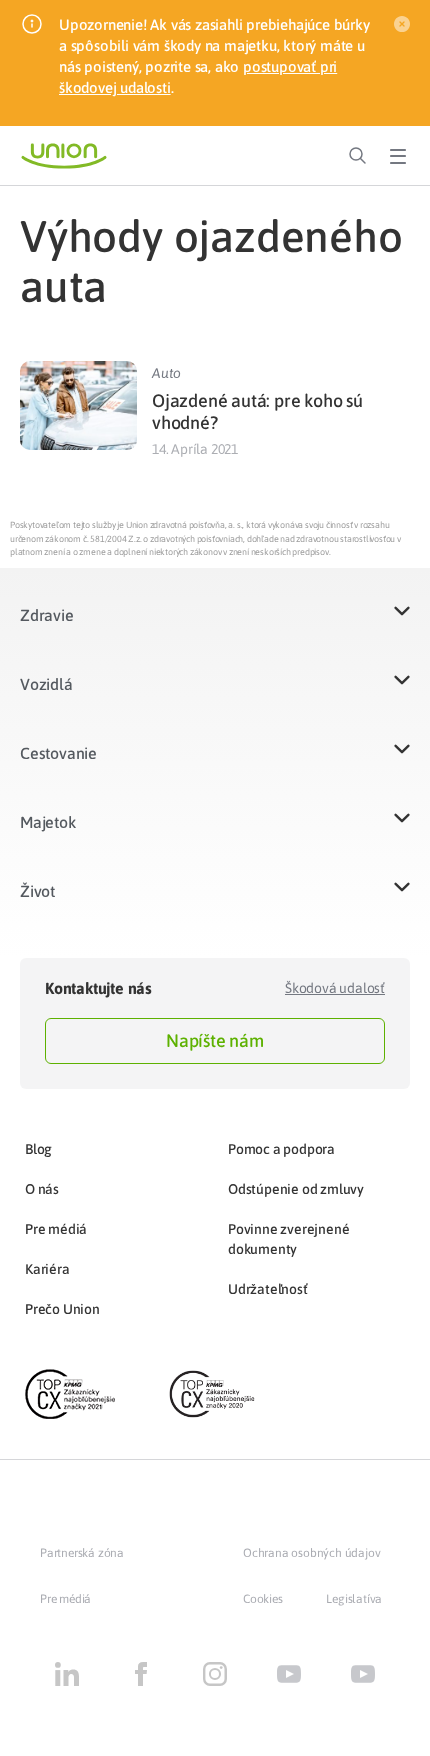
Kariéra (47, 1269)
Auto (166, 373)
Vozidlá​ (46, 684)
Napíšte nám (215, 1040)
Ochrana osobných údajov (311, 1553)
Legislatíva (354, 1599)
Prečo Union (62, 1309)
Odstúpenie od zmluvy (296, 1189)
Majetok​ (48, 822)
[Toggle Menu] (398, 156)
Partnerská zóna (82, 1553)
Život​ (37, 891)
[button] (215, 627)
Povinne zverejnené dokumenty (288, 1239)
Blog (38, 1149)
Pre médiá (56, 1229)
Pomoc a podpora (281, 1149)
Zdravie (47, 615)
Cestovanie (58, 753)
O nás (42, 1189)
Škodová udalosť (335, 988)
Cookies (263, 1599)
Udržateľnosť (268, 1289)
